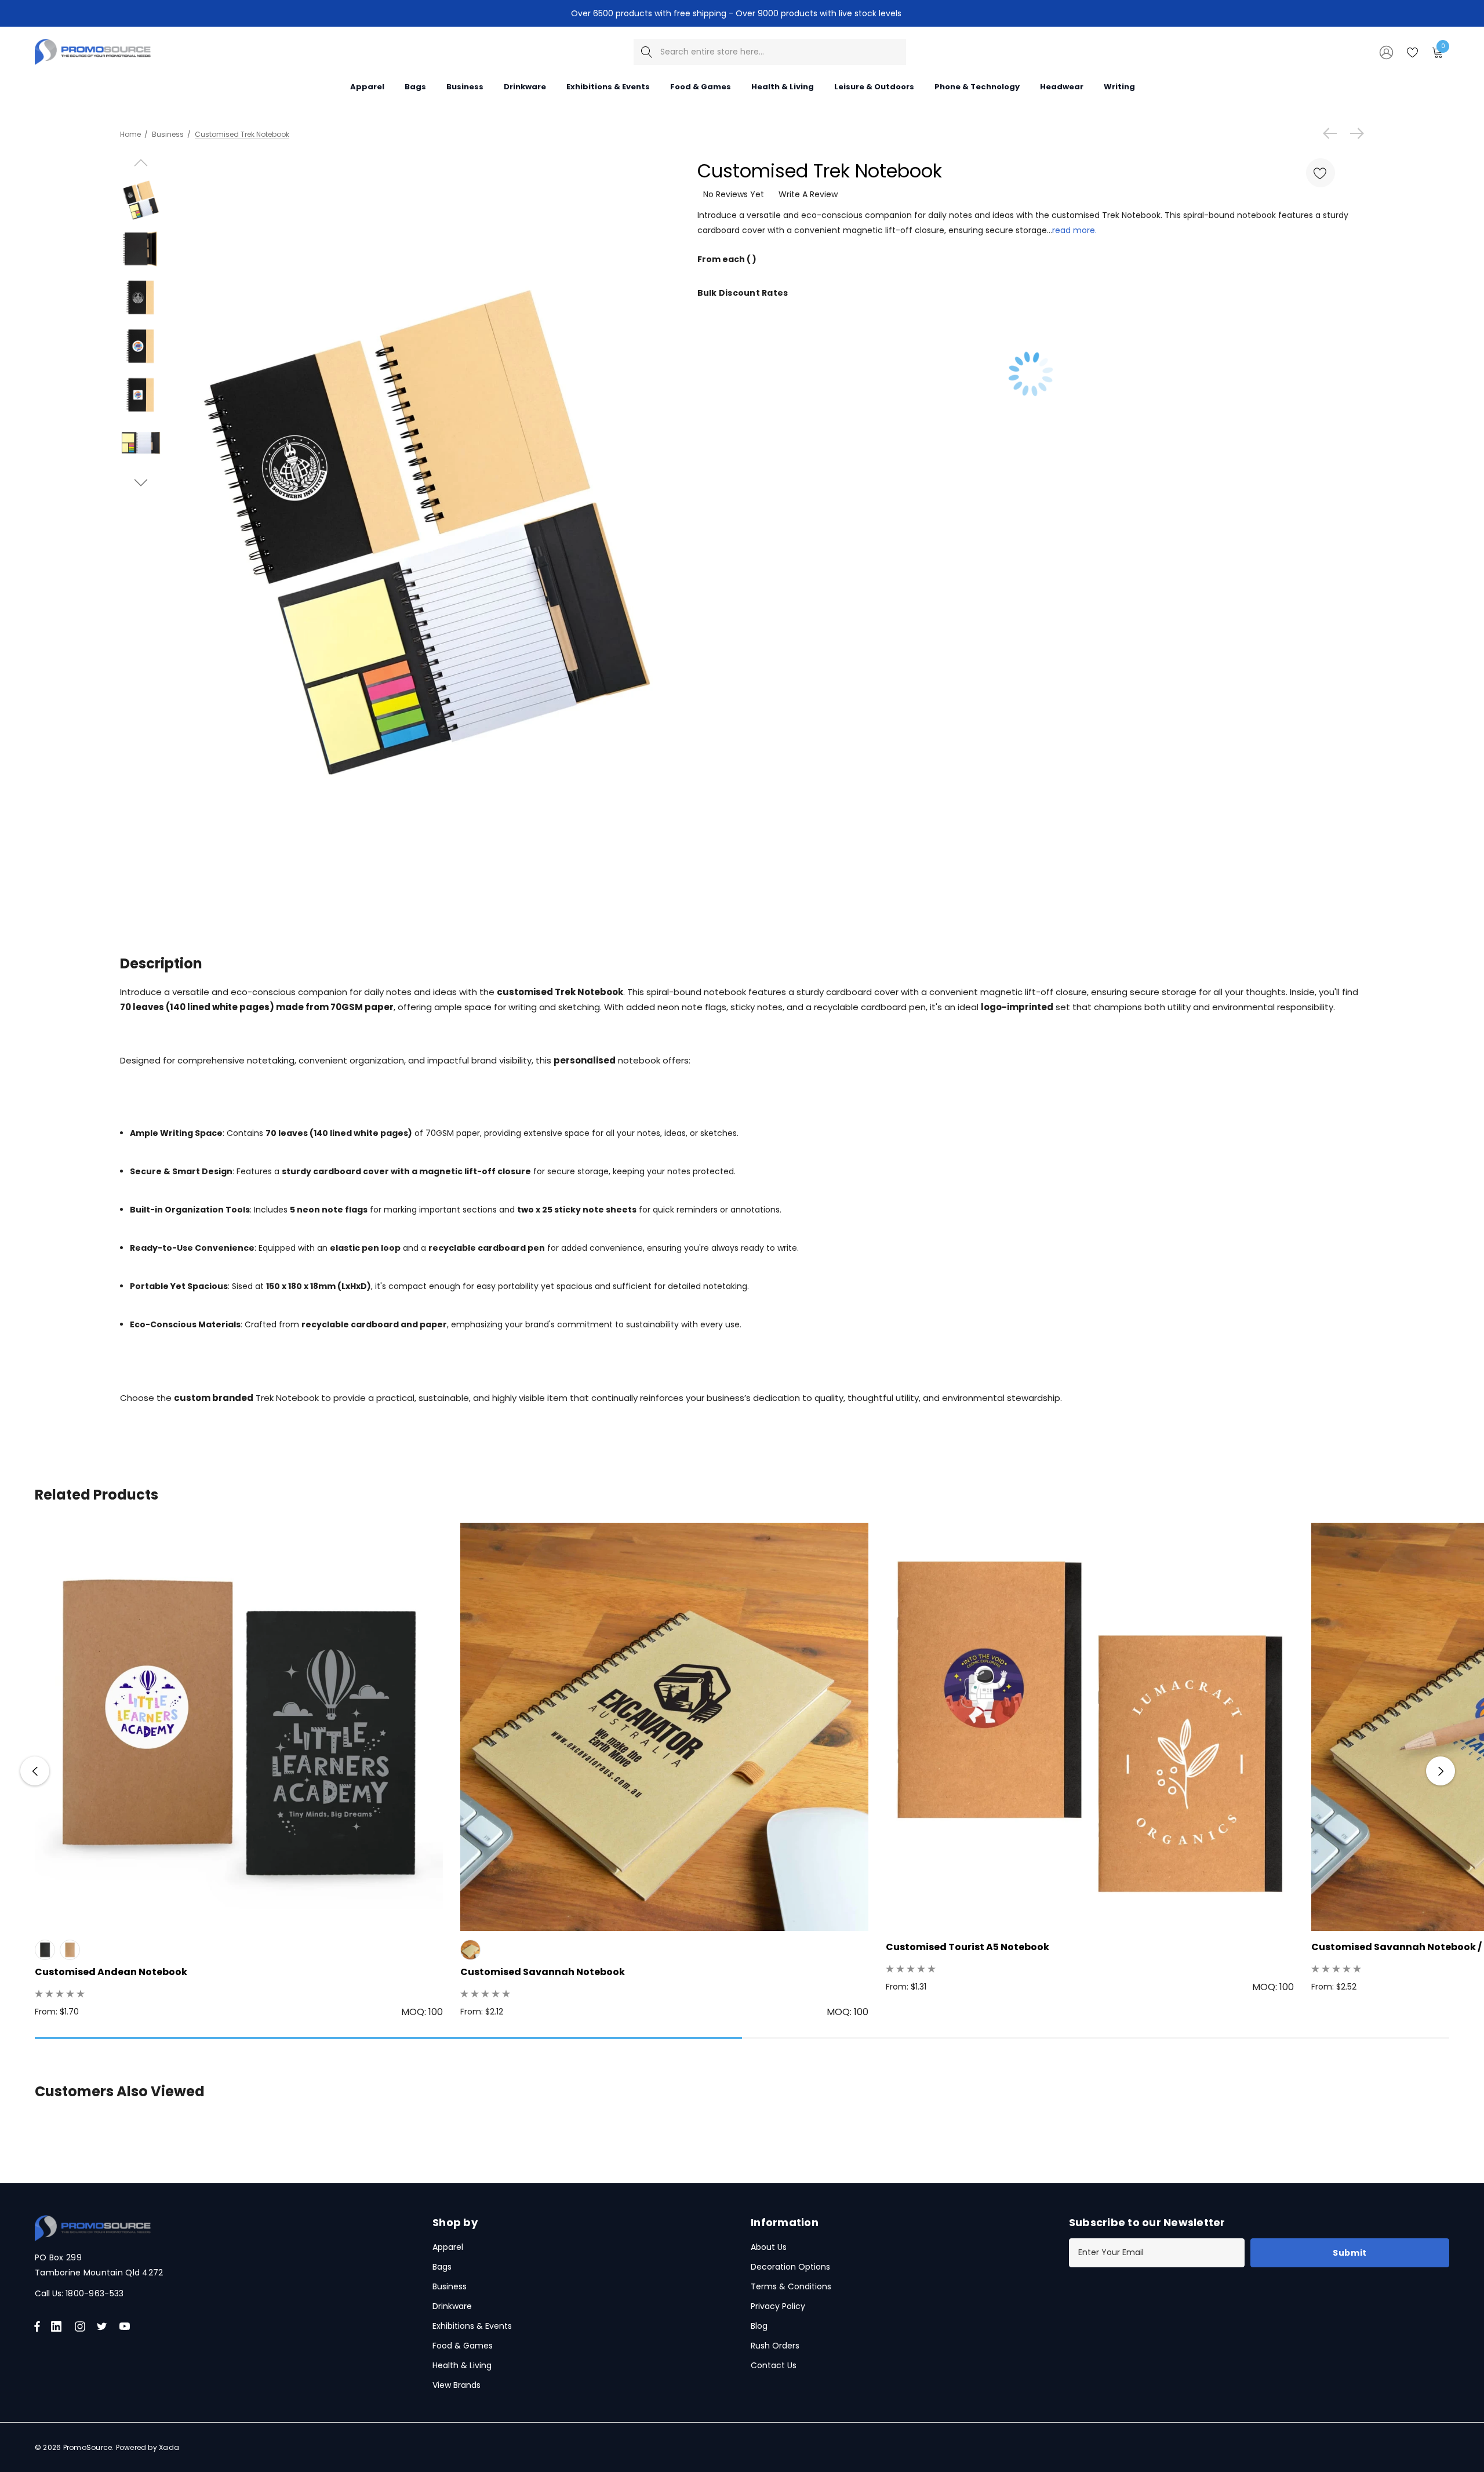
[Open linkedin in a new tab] (59, 2326)
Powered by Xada (148, 2447)
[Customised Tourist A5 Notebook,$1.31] (1090, 1727)
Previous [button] (35, 1771)
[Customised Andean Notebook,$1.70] (239, 1727)
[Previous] (1333, 133)
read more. (1074, 230)
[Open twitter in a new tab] (104, 2326)
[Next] (1354, 133)
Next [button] (1441, 1771)
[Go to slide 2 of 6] (141, 483)
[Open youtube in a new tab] (127, 2326)
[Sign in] (1385, 52)
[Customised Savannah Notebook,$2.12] (664, 1727)
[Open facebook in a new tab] (37, 2326)
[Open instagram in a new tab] (82, 2326)
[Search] (647, 52)
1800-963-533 (94, 2293)
